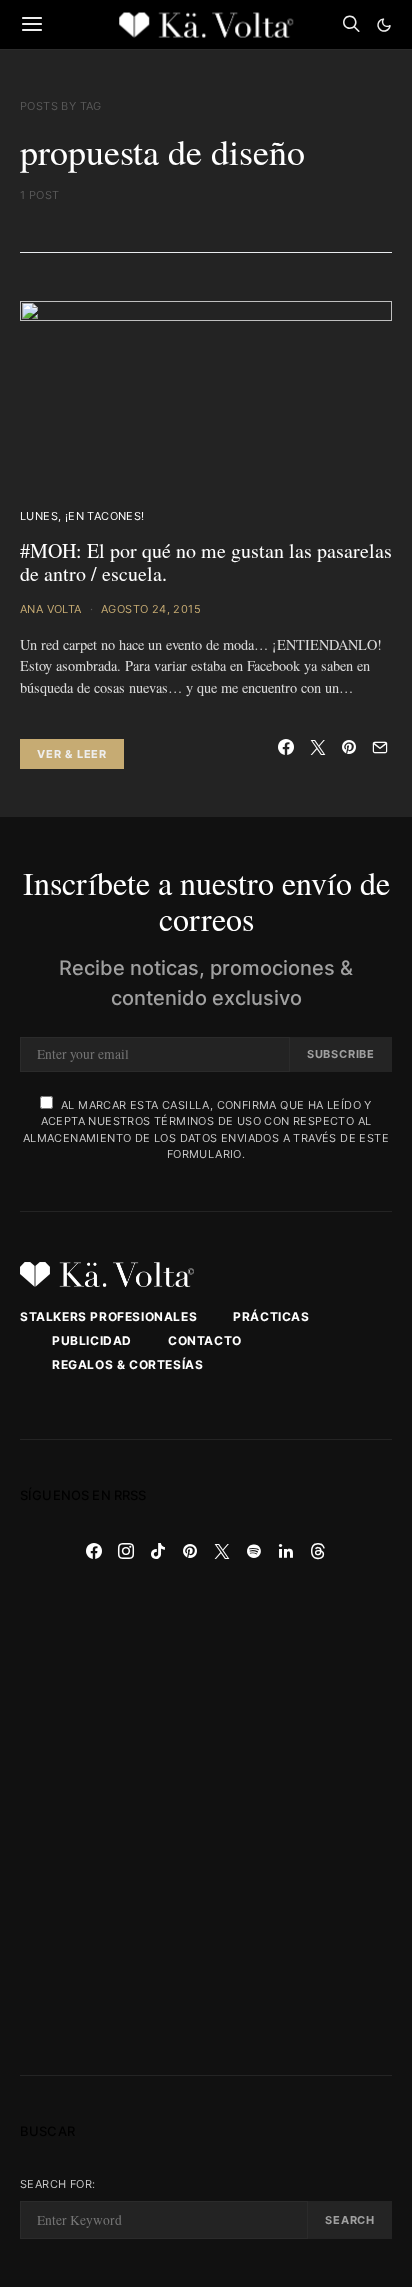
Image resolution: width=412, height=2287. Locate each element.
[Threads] (318, 1551)
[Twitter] (222, 1551)
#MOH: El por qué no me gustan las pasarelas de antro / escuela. (206, 562)
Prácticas (271, 1316)
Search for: (57, 2184)
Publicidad (92, 1340)
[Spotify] (254, 1551)
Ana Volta (51, 609)
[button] (384, 25)
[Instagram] (126, 1551)
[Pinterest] (190, 1551)
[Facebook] (94, 1551)
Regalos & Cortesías (127, 1364)
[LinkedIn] (286, 1551)
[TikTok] (158, 1551)
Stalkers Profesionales (108, 1316)
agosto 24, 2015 (151, 609)
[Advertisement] (206, 1821)
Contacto (205, 1340)
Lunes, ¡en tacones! (82, 516)
